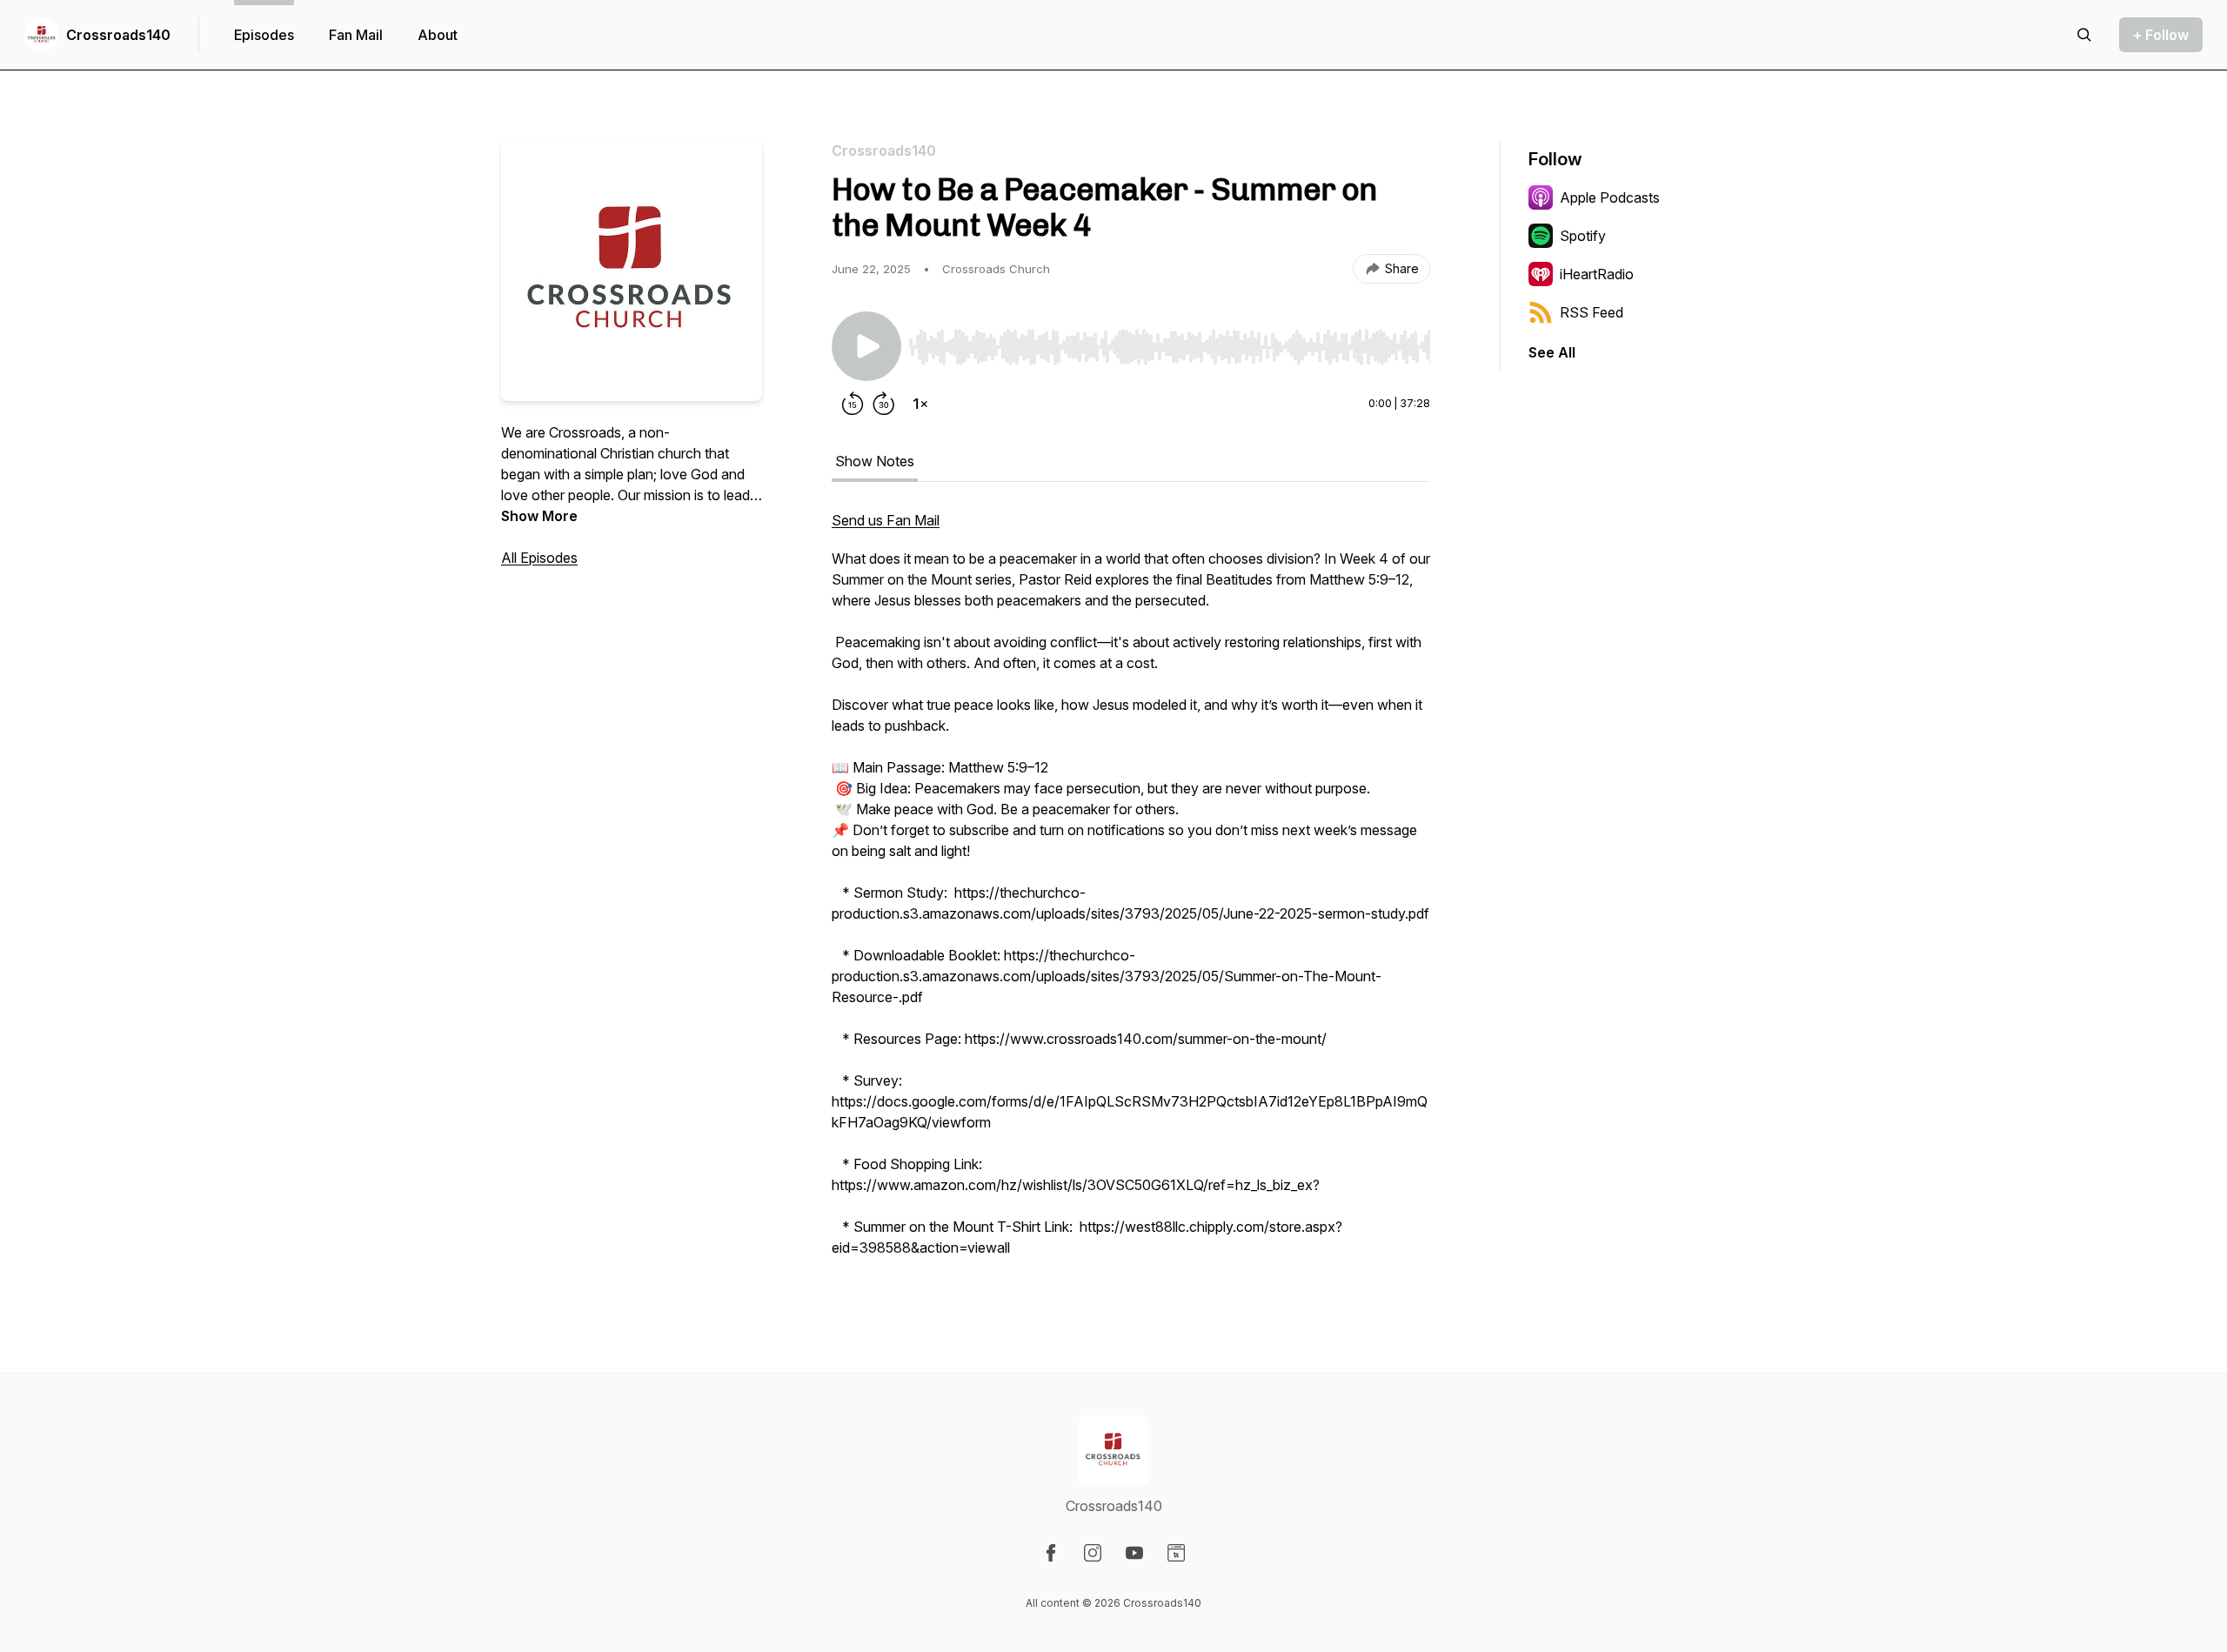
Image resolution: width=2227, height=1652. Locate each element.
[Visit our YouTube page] (1134, 1553)
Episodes (264, 35)
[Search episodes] (2084, 35)
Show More (539, 516)
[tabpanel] (1131, 893)
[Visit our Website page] (1176, 1553)
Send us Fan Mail (886, 520)
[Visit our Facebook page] (1051, 1553)
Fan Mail (356, 35)
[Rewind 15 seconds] (853, 404)
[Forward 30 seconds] (884, 404)
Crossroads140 (118, 35)
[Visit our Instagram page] (1093, 1553)
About (438, 35)
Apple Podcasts (1610, 197)
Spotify (1583, 236)
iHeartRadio (1597, 274)
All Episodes (539, 558)
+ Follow (2161, 35)
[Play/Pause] (866, 346)
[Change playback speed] (920, 404)
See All (1552, 352)
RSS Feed (1592, 312)
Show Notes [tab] (875, 461)
